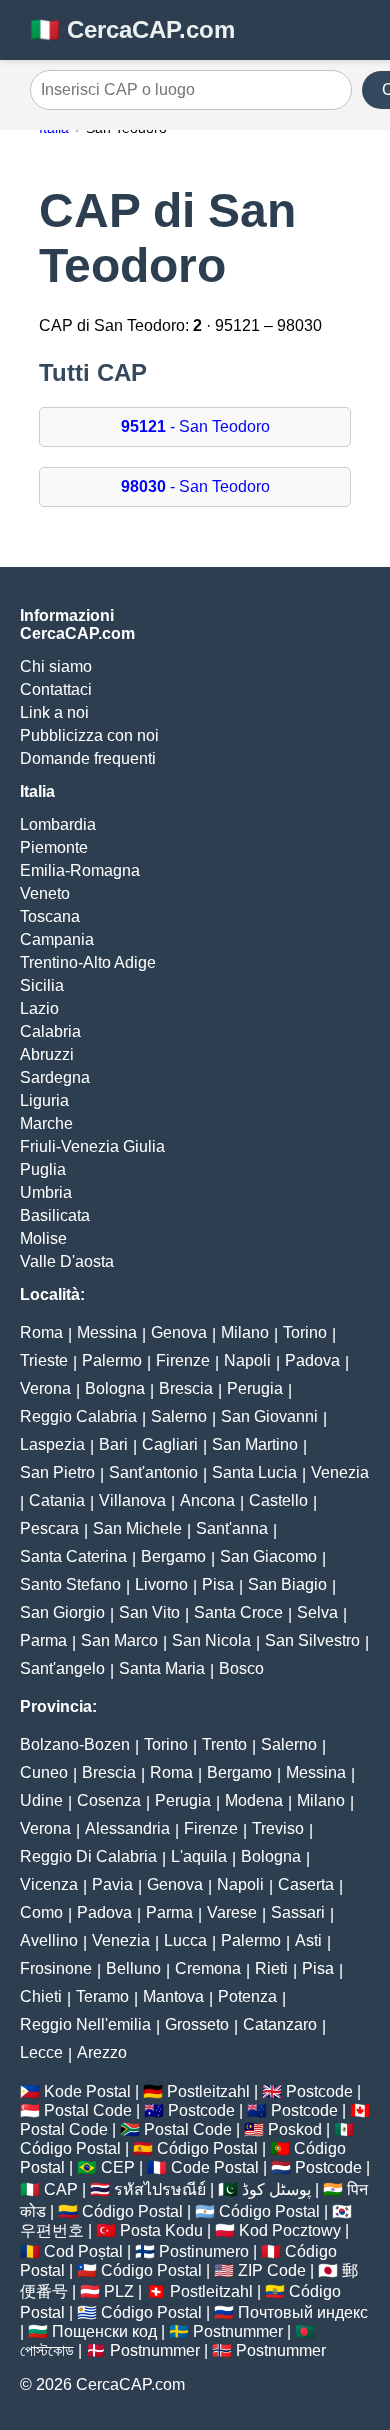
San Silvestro (312, 1640)
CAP (61, 2189)
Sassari (298, 1912)
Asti (308, 1940)
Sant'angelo (62, 1668)
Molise (43, 1238)
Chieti (41, 1996)
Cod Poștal (83, 2251)
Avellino (49, 1940)
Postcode (319, 2091)
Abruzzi (47, 1054)
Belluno (133, 1968)
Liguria (44, 1100)
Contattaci (56, 689)
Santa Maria (162, 1668)
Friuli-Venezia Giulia (92, 1146)
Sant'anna (232, 1528)
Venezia (340, 1472)
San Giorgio (62, 1612)
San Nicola (211, 1640)
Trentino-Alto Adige (88, 962)
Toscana (50, 916)
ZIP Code (272, 2270)
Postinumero (204, 2251)
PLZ (119, 2291)
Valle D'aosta (67, 1261)
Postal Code (88, 2110)
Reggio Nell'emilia (85, 2024)
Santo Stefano (70, 1584)
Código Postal (70, 2148)
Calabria (50, 1031)
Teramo (102, 1996)
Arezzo (102, 2052)
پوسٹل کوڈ (276, 2189)
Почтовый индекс (303, 2312)
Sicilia (42, 985)
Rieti (271, 1968)
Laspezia (52, 1444)
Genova (179, 1332)
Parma (43, 1640)
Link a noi (54, 712)
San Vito (149, 1612)
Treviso (278, 1828)
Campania (57, 939)
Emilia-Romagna (80, 870)
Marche (46, 1123)
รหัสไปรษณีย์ (160, 2189)
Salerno (179, 1416)
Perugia (255, 1388)
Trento (224, 1744)
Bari (113, 1444)
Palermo (112, 1360)
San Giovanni (269, 1416)
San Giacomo (268, 1556)
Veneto (45, 893)
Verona (45, 1388)
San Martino (255, 1444)
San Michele (137, 1528)
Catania (57, 1500)
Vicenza (49, 1884)
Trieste (44, 1360)
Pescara (49, 1528)
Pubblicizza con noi (89, 735)
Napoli (247, 1360)
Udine (41, 1800)
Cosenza (109, 1800)
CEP (118, 2167)
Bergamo (173, 1556)
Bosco (241, 1668)
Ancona (207, 1500)
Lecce (41, 2052)
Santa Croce (238, 1612)
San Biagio (287, 1584)
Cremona (208, 1968)
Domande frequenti (88, 758)
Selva (317, 1612)
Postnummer (238, 2331)
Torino (305, 1332)
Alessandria (127, 1828)
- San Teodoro (195, 426)
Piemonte (54, 847)
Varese (232, 1912)
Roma (41, 1332)
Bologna (115, 1388)
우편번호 (52, 2230)
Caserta (306, 1884)
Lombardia (58, 824)
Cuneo (44, 1772)
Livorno (161, 1584)
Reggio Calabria (78, 1416)
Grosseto (197, 2024)
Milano (245, 1332)
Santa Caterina (73, 1556)
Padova (312, 1360)
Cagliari (170, 1444)
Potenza (247, 1996)
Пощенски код (104, 2331)
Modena (254, 1800)
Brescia (186, 1388)
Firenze (183, 1360)
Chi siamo (56, 666)
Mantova (173, 1996)
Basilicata (55, 1215)
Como (41, 1912)
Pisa (218, 1584)
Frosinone (56, 1968)
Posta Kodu (161, 2230)
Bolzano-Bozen (75, 1744)
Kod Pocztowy (290, 2230)
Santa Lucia (254, 1472)
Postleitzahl (208, 2091)
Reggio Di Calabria (88, 1856)
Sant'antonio (153, 1472)
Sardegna (55, 1077)
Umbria (46, 1192)
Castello (278, 1500)
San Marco (119, 1640)
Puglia (43, 1169)
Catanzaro (280, 2024)
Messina (107, 1332)
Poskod (295, 2129)
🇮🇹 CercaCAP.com (132, 29)
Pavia (112, 1884)
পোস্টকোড (47, 2350)
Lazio (39, 1008)
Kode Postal (87, 2091)
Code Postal (215, 2167)
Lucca (185, 1940)
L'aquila (199, 1856)
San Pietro (57, 1472)
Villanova (132, 1500)
